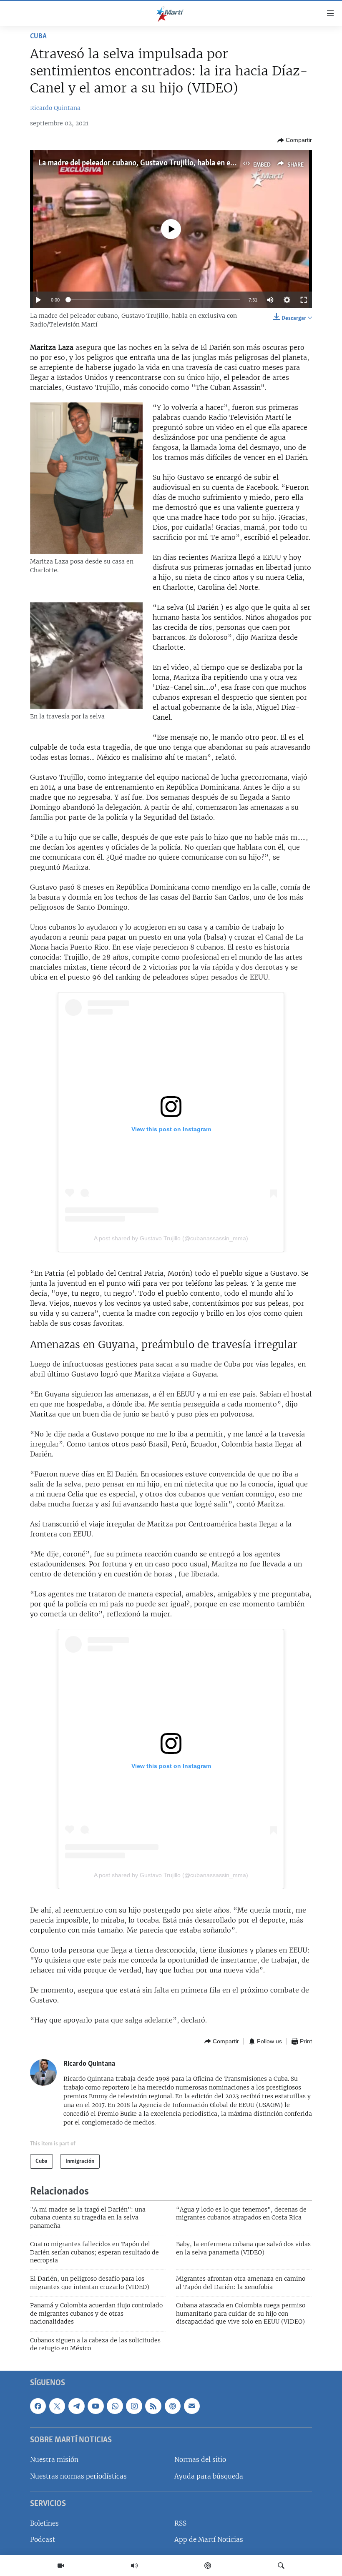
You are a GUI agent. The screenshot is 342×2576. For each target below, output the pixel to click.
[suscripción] (192, 2406)
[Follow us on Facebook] (38, 2406)
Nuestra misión (54, 2460)
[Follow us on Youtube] (96, 2406)
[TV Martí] (61, 2566)
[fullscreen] (304, 300)
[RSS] (153, 2406)
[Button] (295, 140)
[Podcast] (208, 2566)
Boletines (44, 2524)
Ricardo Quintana (55, 108)
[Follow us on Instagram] (134, 2406)
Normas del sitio (200, 2460)
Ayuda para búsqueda (209, 2476)
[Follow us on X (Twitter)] (57, 2406)
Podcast (43, 2540)
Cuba (38, 37)
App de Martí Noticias (209, 2540)
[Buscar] (281, 2566)
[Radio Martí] (134, 2566)
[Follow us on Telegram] (76, 2406)
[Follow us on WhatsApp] (115, 2406)
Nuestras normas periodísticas (78, 2476)
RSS (180, 2524)
